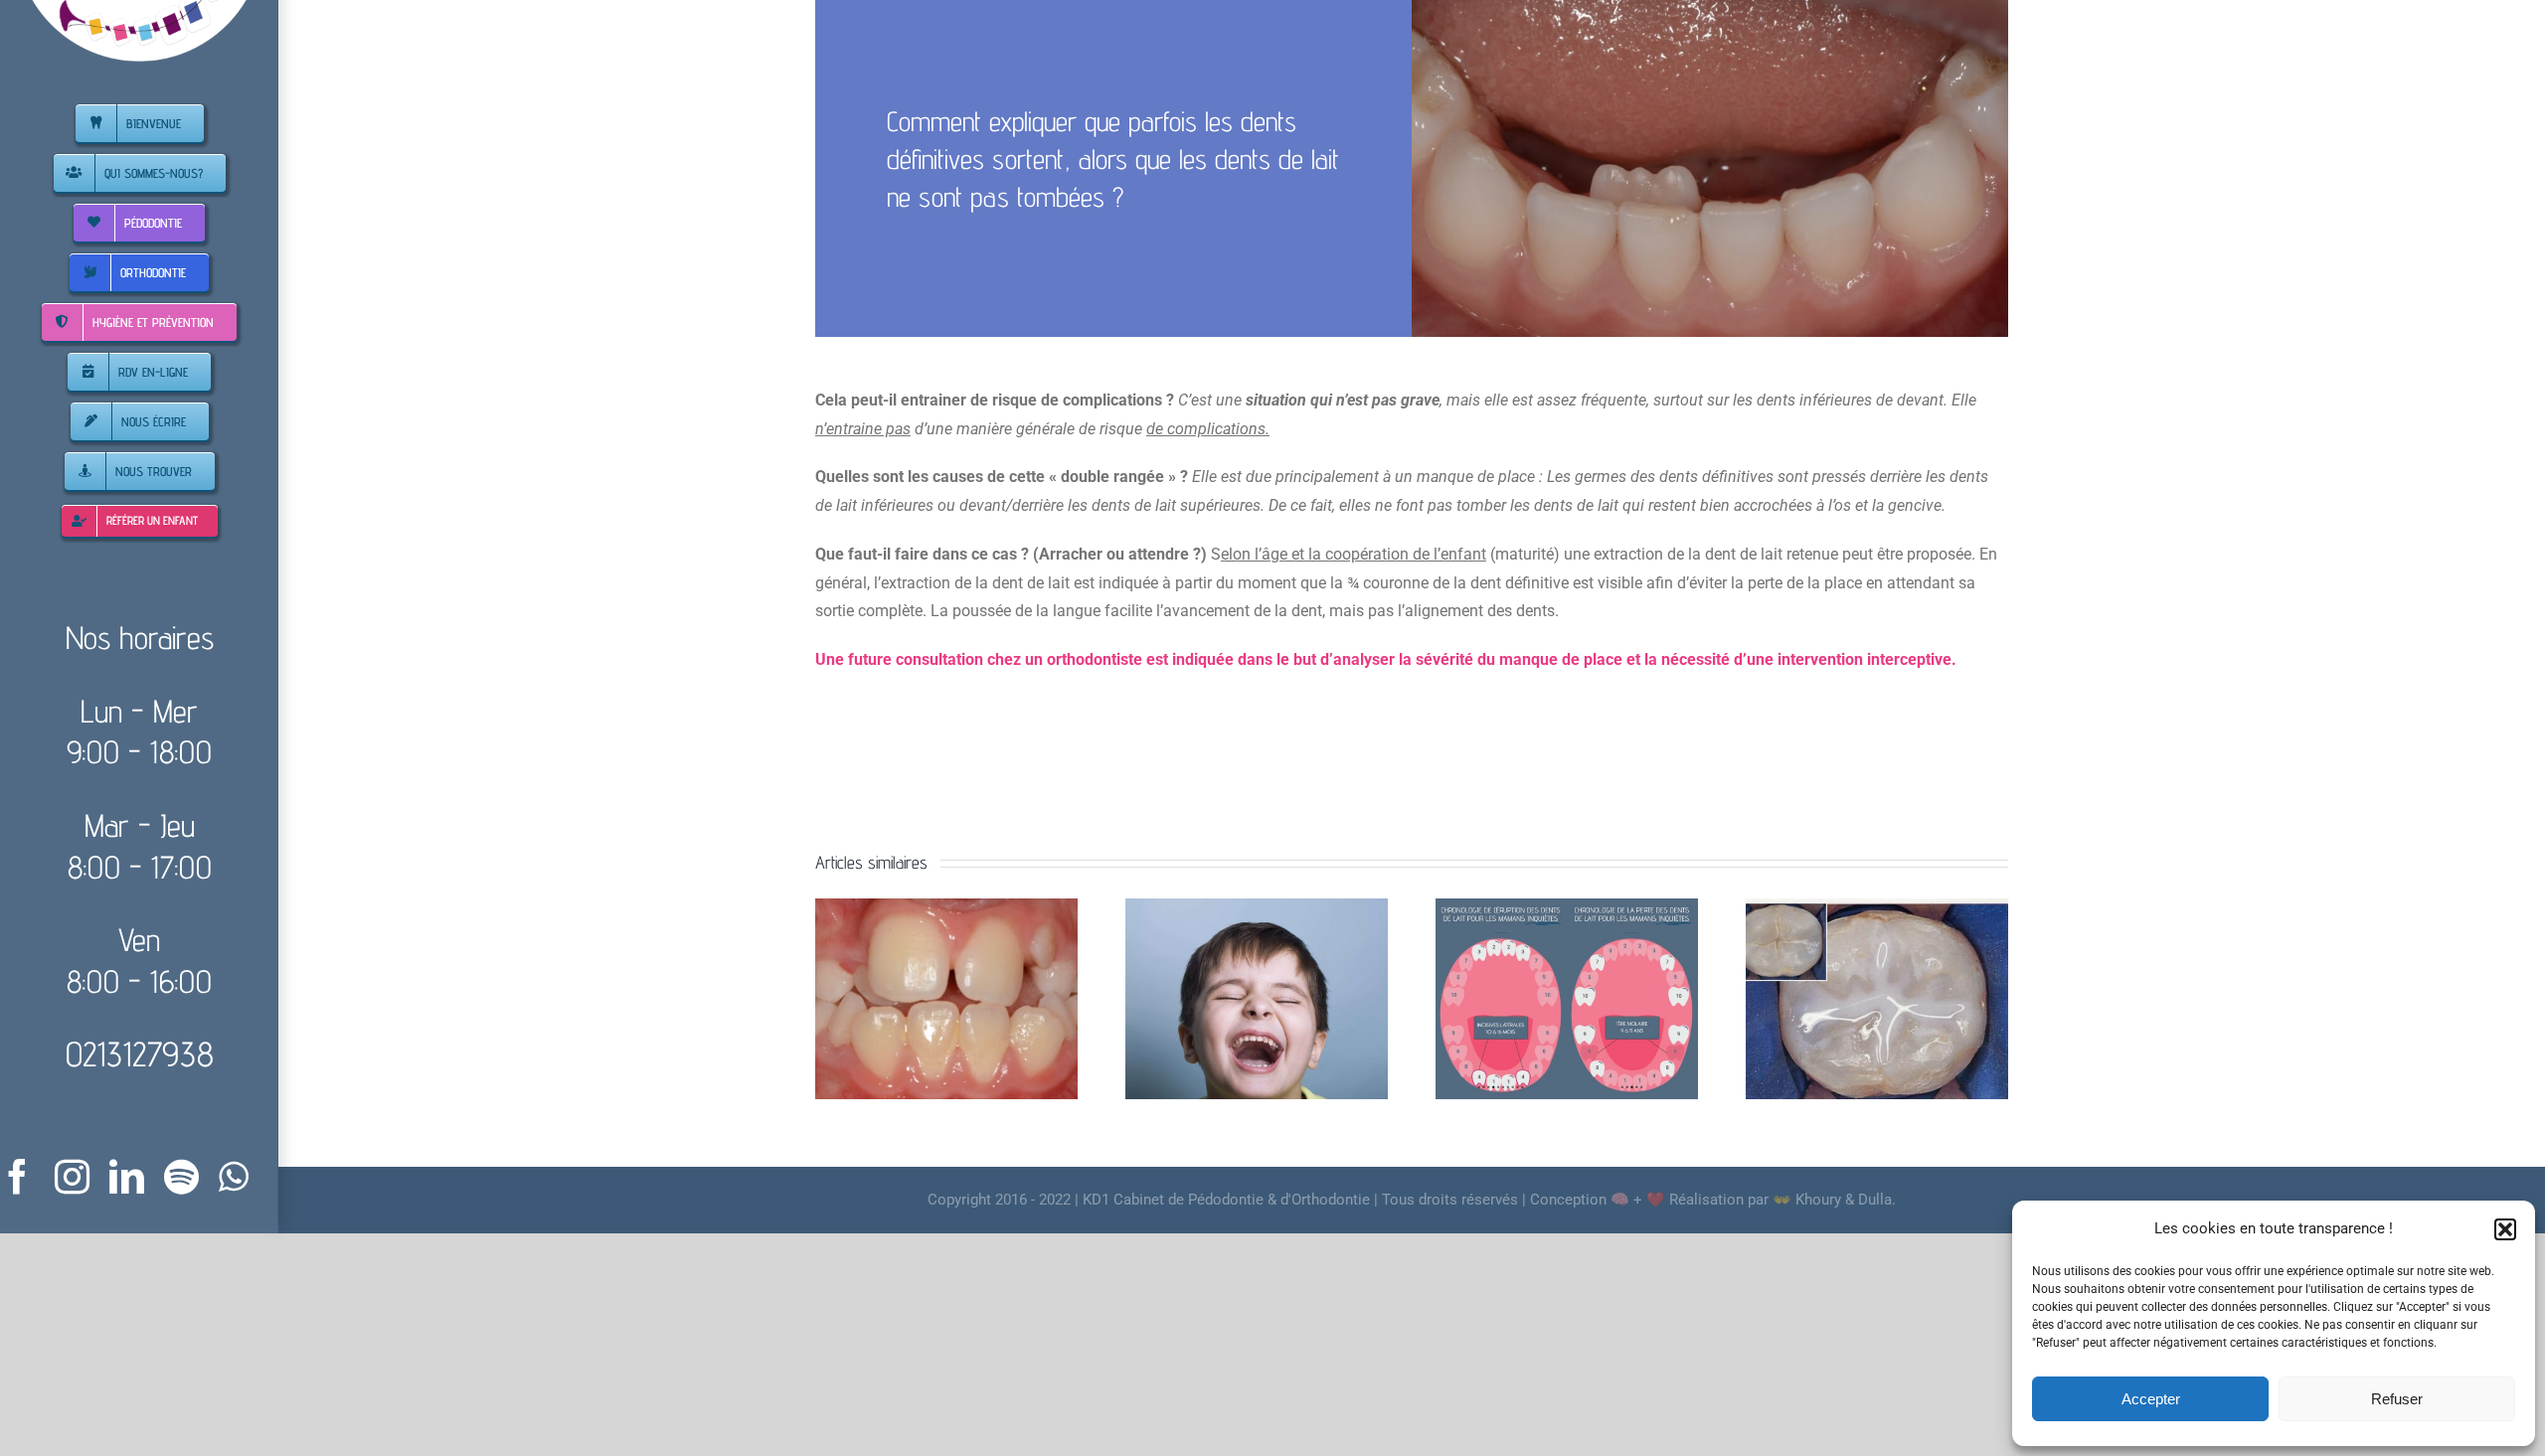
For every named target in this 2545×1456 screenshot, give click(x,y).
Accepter (2151, 1399)
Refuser (2397, 1399)
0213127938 (140, 1053)
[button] (2505, 1229)
